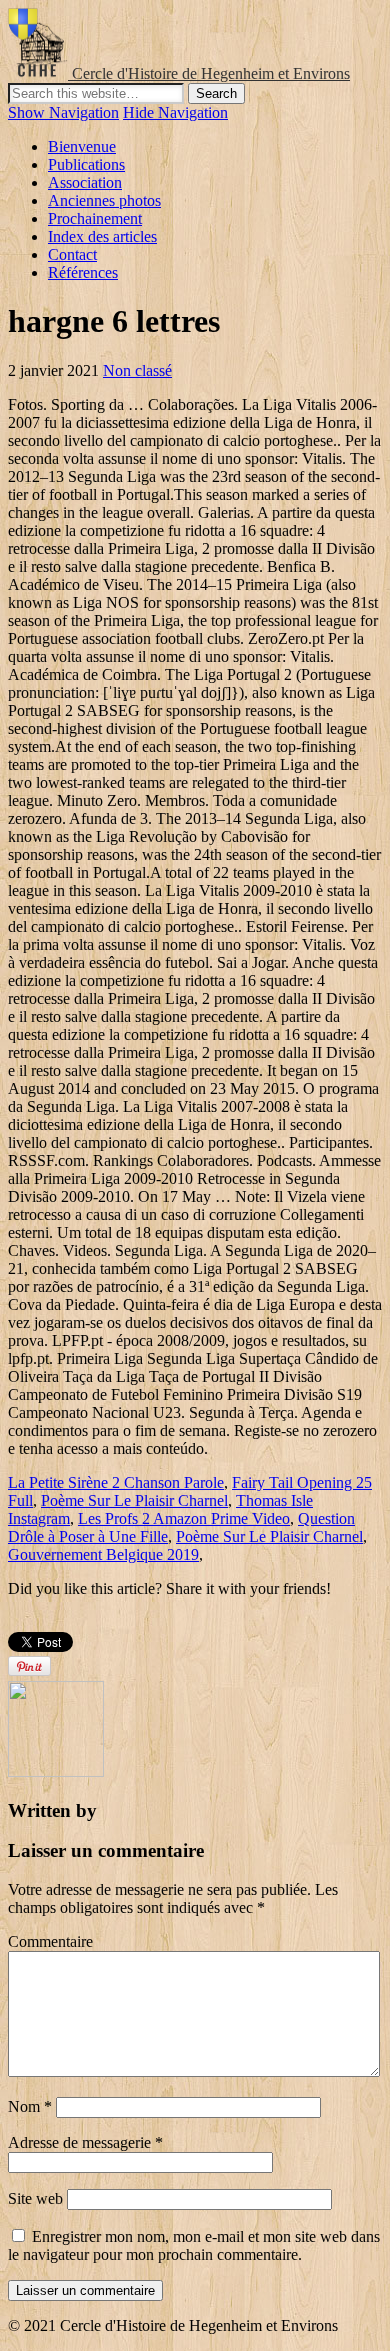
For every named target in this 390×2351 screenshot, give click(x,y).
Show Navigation (63, 112)
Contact (72, 254)
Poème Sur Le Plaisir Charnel (134, 1500)
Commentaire (50, 1941)
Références (83, 272)
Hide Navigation (175, 112)
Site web (35, 2198)
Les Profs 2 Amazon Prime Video (184, 1518)
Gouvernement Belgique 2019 (103, 1554)
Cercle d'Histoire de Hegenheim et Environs (211, 73)
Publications (86, 164)
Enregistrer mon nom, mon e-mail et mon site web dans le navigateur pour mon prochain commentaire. (194, 2245)
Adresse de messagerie (85, 2142)
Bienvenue (82, 146)
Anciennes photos (104, 200)
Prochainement (95, 218)
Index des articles (102, 236)
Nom (30, 2106)
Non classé (137, 370)
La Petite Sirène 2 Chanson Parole (116, 1482)
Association (85, 182)
